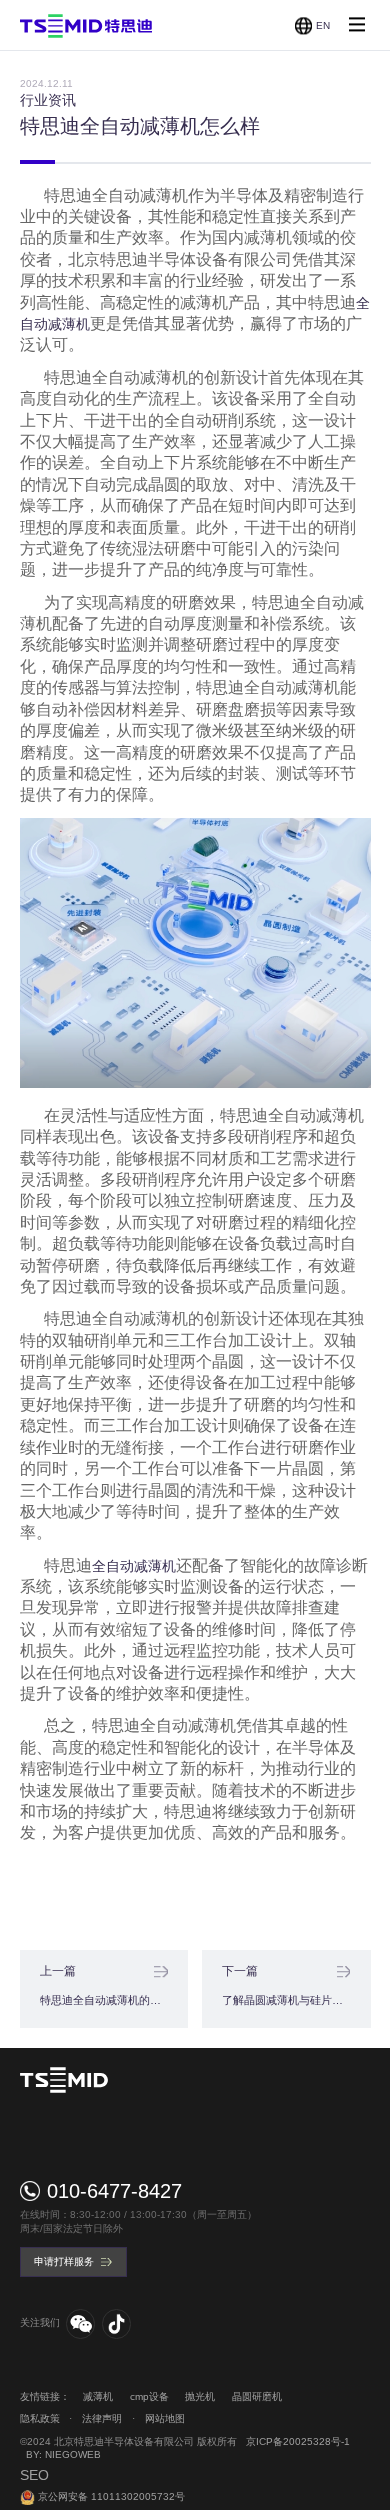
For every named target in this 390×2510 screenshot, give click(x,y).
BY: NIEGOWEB (63, 2454)
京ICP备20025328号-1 (298, 2441)
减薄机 (98, 2396)
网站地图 (165, 2418)
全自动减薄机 (134, 1566)
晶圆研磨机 (257, 2396)
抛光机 (200, 2396)
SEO (34, 2475)
